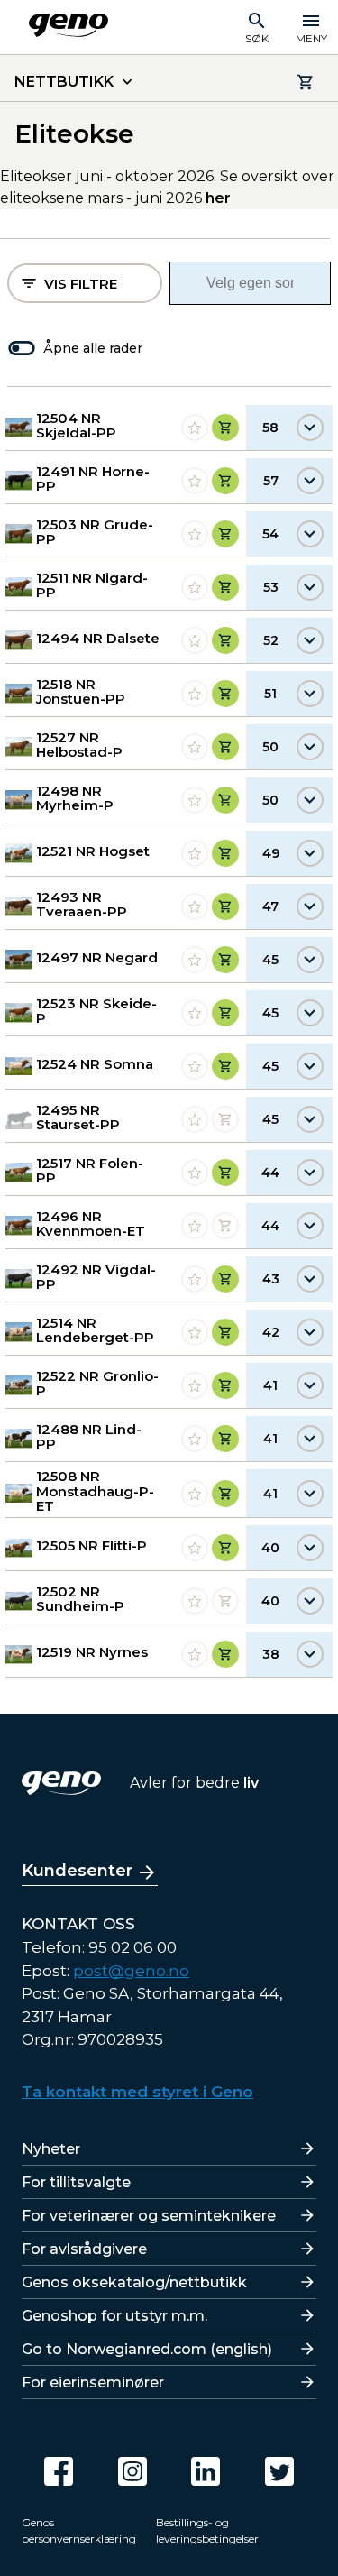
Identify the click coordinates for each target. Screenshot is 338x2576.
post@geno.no (131, 1971)
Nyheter (51, 2149)
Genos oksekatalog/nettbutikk (134, 2282)
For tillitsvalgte (76, 2182)
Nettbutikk (64, 82)
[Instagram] (132, 2471)
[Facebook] (59, 2471)
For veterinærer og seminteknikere (149, 2216)
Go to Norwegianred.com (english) (147, 2349)
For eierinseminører (93, 2383)
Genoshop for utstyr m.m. (114, 2316)
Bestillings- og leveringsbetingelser (207, 2530)
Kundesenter (77, 1871)
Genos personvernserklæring (79, 2530)
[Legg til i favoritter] (195, 428)
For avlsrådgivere (84, 2249)
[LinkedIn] (206, 2471)
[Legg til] (225, 428)
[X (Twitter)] (279, 2471)
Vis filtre (81, 284)
